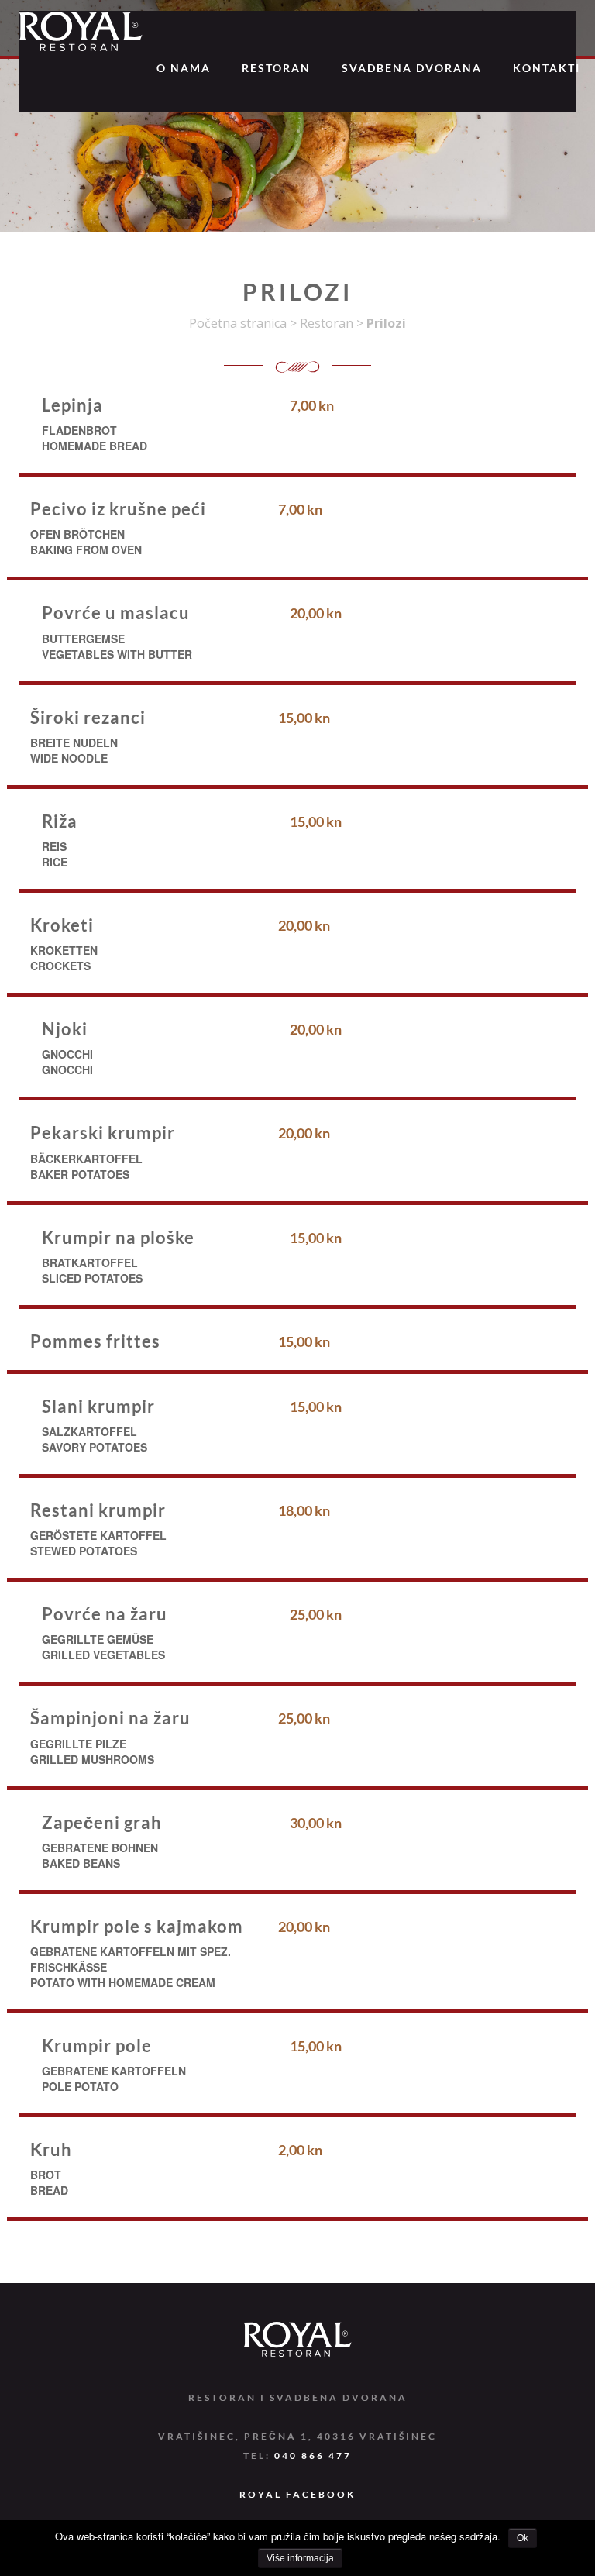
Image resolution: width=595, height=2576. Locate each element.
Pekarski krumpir (103, 1133)
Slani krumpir (98, 1406)
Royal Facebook (297, 2494)
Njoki (65, 1029)
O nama (184, 68)
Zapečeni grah (102, 1822)
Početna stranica (238, 323)
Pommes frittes (95, 1341)
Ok (523, 2538)
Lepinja (72, 405)
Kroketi (62, 925)
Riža (60, 821)
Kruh (51, 2149)
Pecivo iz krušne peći (118, 509)
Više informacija (300, 2558)
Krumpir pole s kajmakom (137, 1926)
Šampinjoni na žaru (110, 1718)
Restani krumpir (98, 1510)
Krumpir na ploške (118, 1237)
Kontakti (547, 68)
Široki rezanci (88, 717)
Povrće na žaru (105, 1614)
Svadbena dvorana (412, 68)
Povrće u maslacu (116, 613)
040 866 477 (313, 2455)
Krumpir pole (97, 2046)
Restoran (276, 68)
